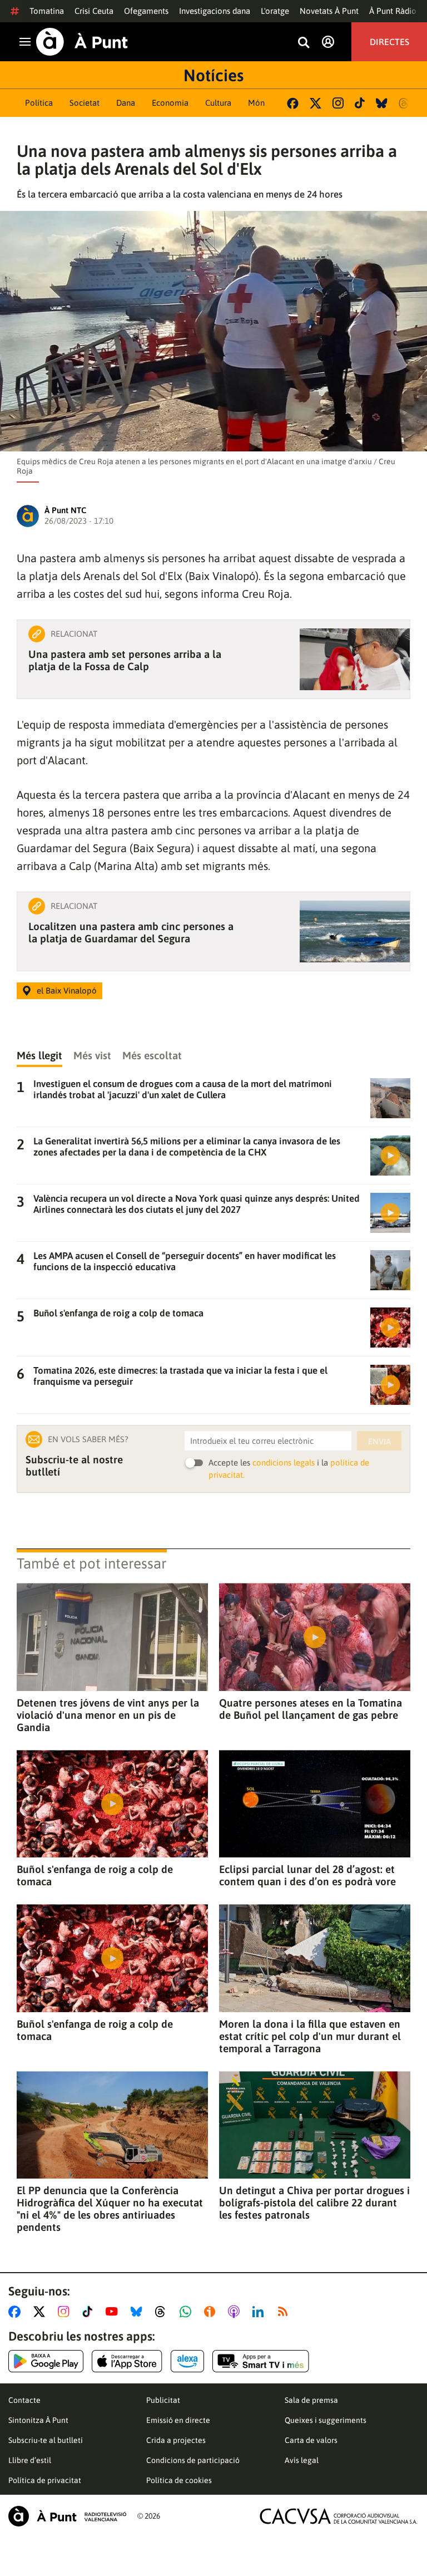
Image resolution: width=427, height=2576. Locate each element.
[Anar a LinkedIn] (260, 2312)
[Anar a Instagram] (66, 2312)
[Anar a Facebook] (17, 2312)
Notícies (213, 75)
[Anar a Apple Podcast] (236, 2312)
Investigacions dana (215, 11)
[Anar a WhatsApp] (188, 2312)
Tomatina (47, 11)
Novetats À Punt (329, 11)
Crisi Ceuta (94, 11)
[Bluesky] (382, 103)
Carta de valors (311, 2440)
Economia (170, 103)
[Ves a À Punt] (82, 42)
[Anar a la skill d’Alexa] (187, 2361)
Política (39, 103)
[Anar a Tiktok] (90, 2312)
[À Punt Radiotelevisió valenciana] (67, 2516)
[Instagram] (338, 103)
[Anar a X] (41, 2312)
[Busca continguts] (304, 43)
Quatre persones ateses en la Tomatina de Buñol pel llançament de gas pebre (311, 1709)
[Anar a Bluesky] (139, 2312)
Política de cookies (179, 2480)
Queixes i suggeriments (326, 2420)
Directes (389, 42)
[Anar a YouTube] (114, 2312)
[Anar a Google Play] (46, 2361)
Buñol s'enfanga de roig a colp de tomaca (95, 1875)
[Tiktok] (360, 103)
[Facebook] (293, 103)
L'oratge (275, 11)
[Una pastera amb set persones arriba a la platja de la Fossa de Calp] (355, 659)
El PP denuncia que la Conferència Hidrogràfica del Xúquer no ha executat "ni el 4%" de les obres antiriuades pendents (110, 2209)
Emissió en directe (178, 2420)
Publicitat (163, 2400)
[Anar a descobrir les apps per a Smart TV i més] (261, 2361)
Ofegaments (146, 11)
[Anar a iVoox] (212, 2312)
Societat (85, 103)
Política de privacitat (45, 2480)
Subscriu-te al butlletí (46, 2440)
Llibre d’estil (30, 2460)
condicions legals (284, 1462)
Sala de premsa (311, 2400)
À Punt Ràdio (393, 11)
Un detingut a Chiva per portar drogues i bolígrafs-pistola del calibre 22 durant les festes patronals (314, 2203)
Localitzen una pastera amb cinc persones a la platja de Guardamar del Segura (131, 932)
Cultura (218, 103)
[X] (316, 103)
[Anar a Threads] (163, 2312)
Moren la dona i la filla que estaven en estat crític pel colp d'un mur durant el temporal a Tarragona (310, 2036)
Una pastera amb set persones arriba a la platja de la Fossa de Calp (125, 660)
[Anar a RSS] (285, 2312)
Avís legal (302, 2460)
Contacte (24, 2400)
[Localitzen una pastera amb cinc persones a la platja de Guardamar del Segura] (355, 931)
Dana (126, 103)
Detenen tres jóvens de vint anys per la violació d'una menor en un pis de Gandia (108, 1715)
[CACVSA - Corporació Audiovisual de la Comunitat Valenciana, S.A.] (339, 2516)
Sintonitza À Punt (38, 2420)
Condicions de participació (193, 2460)
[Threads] (404, 103)
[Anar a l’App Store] (127, 2361)
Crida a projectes (176, 2440)
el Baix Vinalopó (67, 990)
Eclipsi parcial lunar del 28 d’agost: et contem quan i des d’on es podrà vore (307, 1875)
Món (256, 103)
